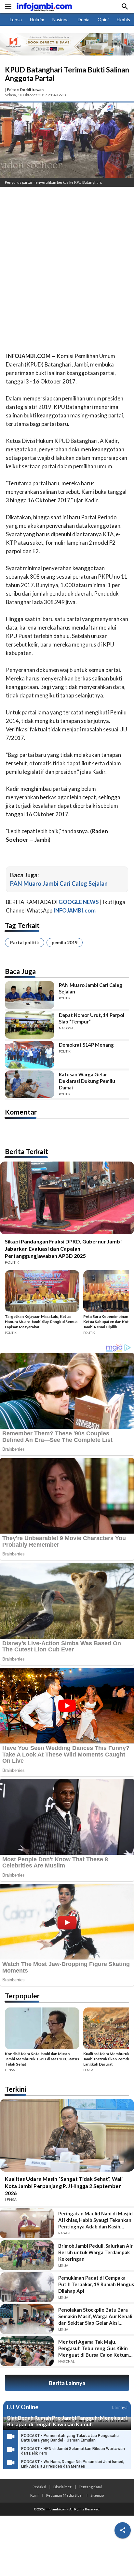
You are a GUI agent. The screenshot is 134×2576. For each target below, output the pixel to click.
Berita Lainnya (67, 2383)
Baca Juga (20, 971)
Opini (103, 19)
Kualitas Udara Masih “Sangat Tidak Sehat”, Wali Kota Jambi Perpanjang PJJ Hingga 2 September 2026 (64, 2186)
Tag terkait (22, 925)
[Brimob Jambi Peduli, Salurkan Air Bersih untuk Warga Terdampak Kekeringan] (27, 2255)
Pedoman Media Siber (65, 2495)
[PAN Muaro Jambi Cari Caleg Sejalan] (30, 995)
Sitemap (97, 2495)
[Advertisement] (67, 262)
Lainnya (120, 2407)
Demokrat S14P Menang (86, 1045)
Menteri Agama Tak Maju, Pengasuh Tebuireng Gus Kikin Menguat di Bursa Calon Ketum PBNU (94, 2348)
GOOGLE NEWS (79, 902)
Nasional (61, 19)
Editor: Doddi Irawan (25, 90)
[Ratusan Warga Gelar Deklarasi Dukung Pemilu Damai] (30, 1084)
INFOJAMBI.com (74, 910)
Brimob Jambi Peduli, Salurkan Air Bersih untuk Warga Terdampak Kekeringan (95, 2252)
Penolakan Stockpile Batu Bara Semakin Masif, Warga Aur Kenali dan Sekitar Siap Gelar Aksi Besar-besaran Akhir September (95, 2316)
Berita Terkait (27, 1151)
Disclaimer (62, 2487)
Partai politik (25, 942)
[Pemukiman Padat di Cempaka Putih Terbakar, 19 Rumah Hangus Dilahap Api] (27, 2287)
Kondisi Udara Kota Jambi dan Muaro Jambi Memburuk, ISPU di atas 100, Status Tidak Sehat (42, 2059)
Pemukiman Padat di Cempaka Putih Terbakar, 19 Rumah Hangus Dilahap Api (96, 2284)
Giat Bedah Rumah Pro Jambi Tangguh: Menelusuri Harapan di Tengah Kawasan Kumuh (67, 2421)
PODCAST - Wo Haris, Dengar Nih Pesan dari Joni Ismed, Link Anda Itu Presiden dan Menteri (73, 2464)
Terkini (16, 2089)
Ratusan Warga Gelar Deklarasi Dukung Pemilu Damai (87, 1081)
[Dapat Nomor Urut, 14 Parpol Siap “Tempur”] (30, 1025)
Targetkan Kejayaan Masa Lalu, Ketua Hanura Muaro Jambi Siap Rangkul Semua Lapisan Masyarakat (41, 1322)
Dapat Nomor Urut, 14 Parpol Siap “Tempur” (92, 1018)
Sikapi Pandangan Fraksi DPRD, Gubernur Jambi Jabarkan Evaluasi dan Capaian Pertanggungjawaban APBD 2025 (63, 1249)
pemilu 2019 (65, 942)
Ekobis (123, 19)
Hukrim (37, 19)
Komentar (21, 1112)
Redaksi (39, 2487)
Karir (35, 2495)
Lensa (16, 19)
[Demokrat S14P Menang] (30, 1055)
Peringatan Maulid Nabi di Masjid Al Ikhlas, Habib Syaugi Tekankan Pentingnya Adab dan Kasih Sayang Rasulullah (95, 2220)
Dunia (84, 19)
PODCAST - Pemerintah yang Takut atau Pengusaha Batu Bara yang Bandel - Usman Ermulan (70, 2438)
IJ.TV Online (22, 2407)
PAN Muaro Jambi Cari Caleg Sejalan (59, 883)
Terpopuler (22, 1996)
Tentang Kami (90, 2487)
